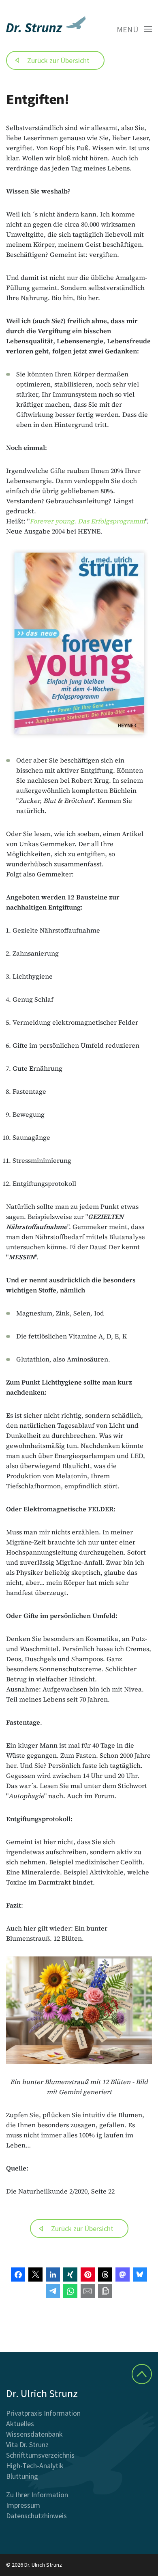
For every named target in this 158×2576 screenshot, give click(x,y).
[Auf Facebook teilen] (18, 2274)
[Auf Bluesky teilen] (140, 2274)
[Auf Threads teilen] (105, 2274)
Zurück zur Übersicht (58, 60)
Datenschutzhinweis (36, 2516)
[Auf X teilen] (35, 2274)
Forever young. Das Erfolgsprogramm (87, 521)
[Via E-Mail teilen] (88, 2291)
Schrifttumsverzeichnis (40, 2455)
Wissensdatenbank (34, 2434)
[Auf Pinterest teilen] (88, 2274)
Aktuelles (20, 2424)
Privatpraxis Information (43, 2413)
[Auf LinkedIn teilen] (53, 2274)
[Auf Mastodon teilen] (123, 2274)
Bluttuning (22, 2476)
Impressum (23, 2505)
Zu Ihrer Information (37, 2495)
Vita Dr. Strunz (27, 2445)
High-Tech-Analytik (35, 2466)
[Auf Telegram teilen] (53, 2291)
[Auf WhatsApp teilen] (70, 2291)
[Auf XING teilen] (70, 2274)
